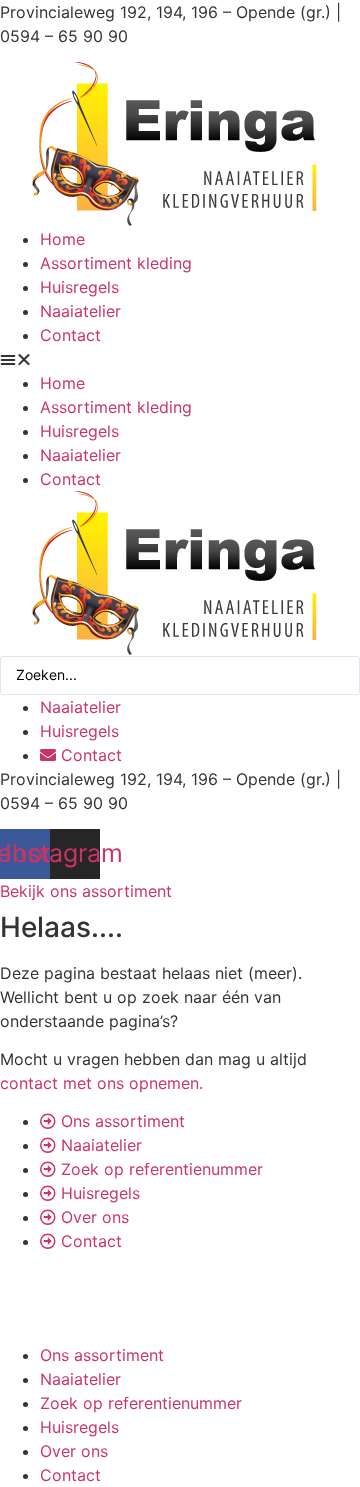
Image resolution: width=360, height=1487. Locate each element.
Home (62, 239)
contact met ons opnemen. (101, 1083)
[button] (180, 359)
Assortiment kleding (116, 263)
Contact (70, 335)
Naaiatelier (80, 311)
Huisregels (79, 287)
